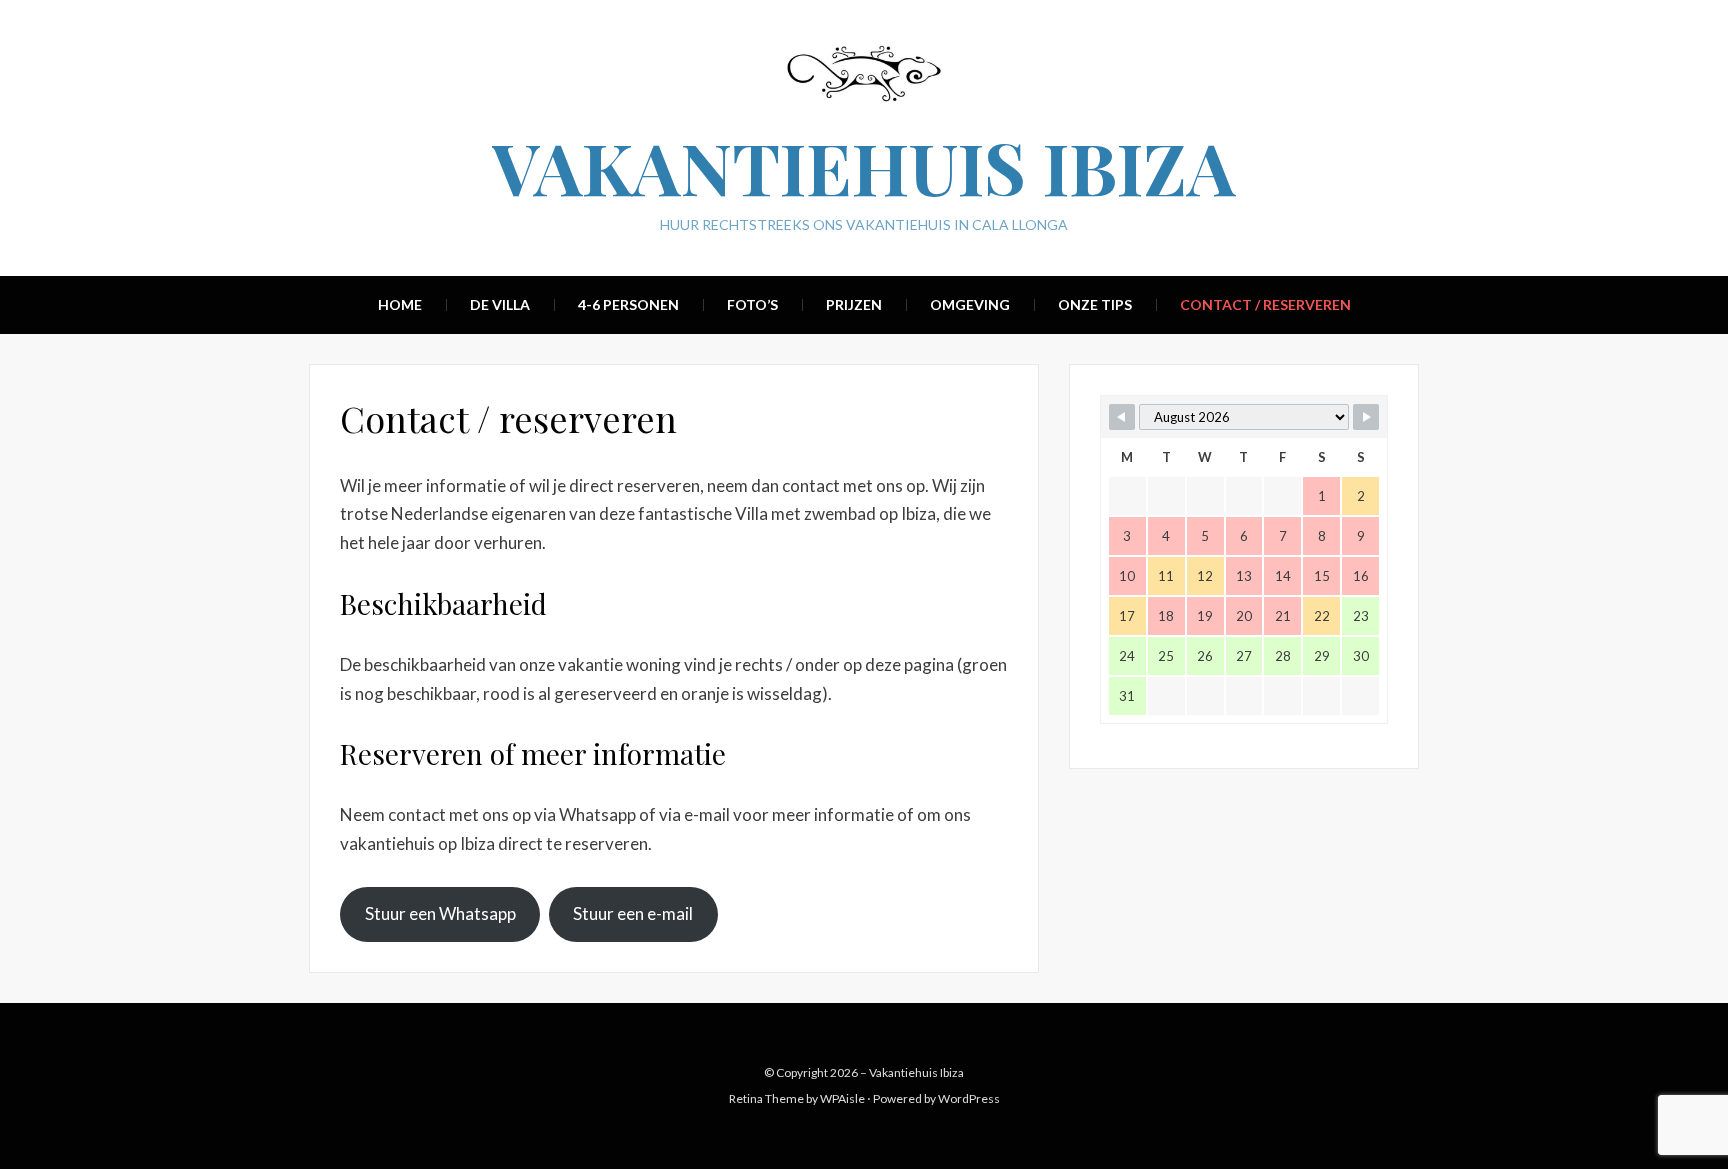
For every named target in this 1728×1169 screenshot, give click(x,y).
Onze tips (1095, 304)
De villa (500, 304)
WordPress (969, 1098)
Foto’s (752, 304)
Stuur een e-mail (633, 913)
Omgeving (970, 304)
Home (400, 304)
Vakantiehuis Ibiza (864, 166)
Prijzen (854, 304)
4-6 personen (628, 304)
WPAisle (842, 1098)
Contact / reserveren (1265, 304)
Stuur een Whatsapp (440, 913)
